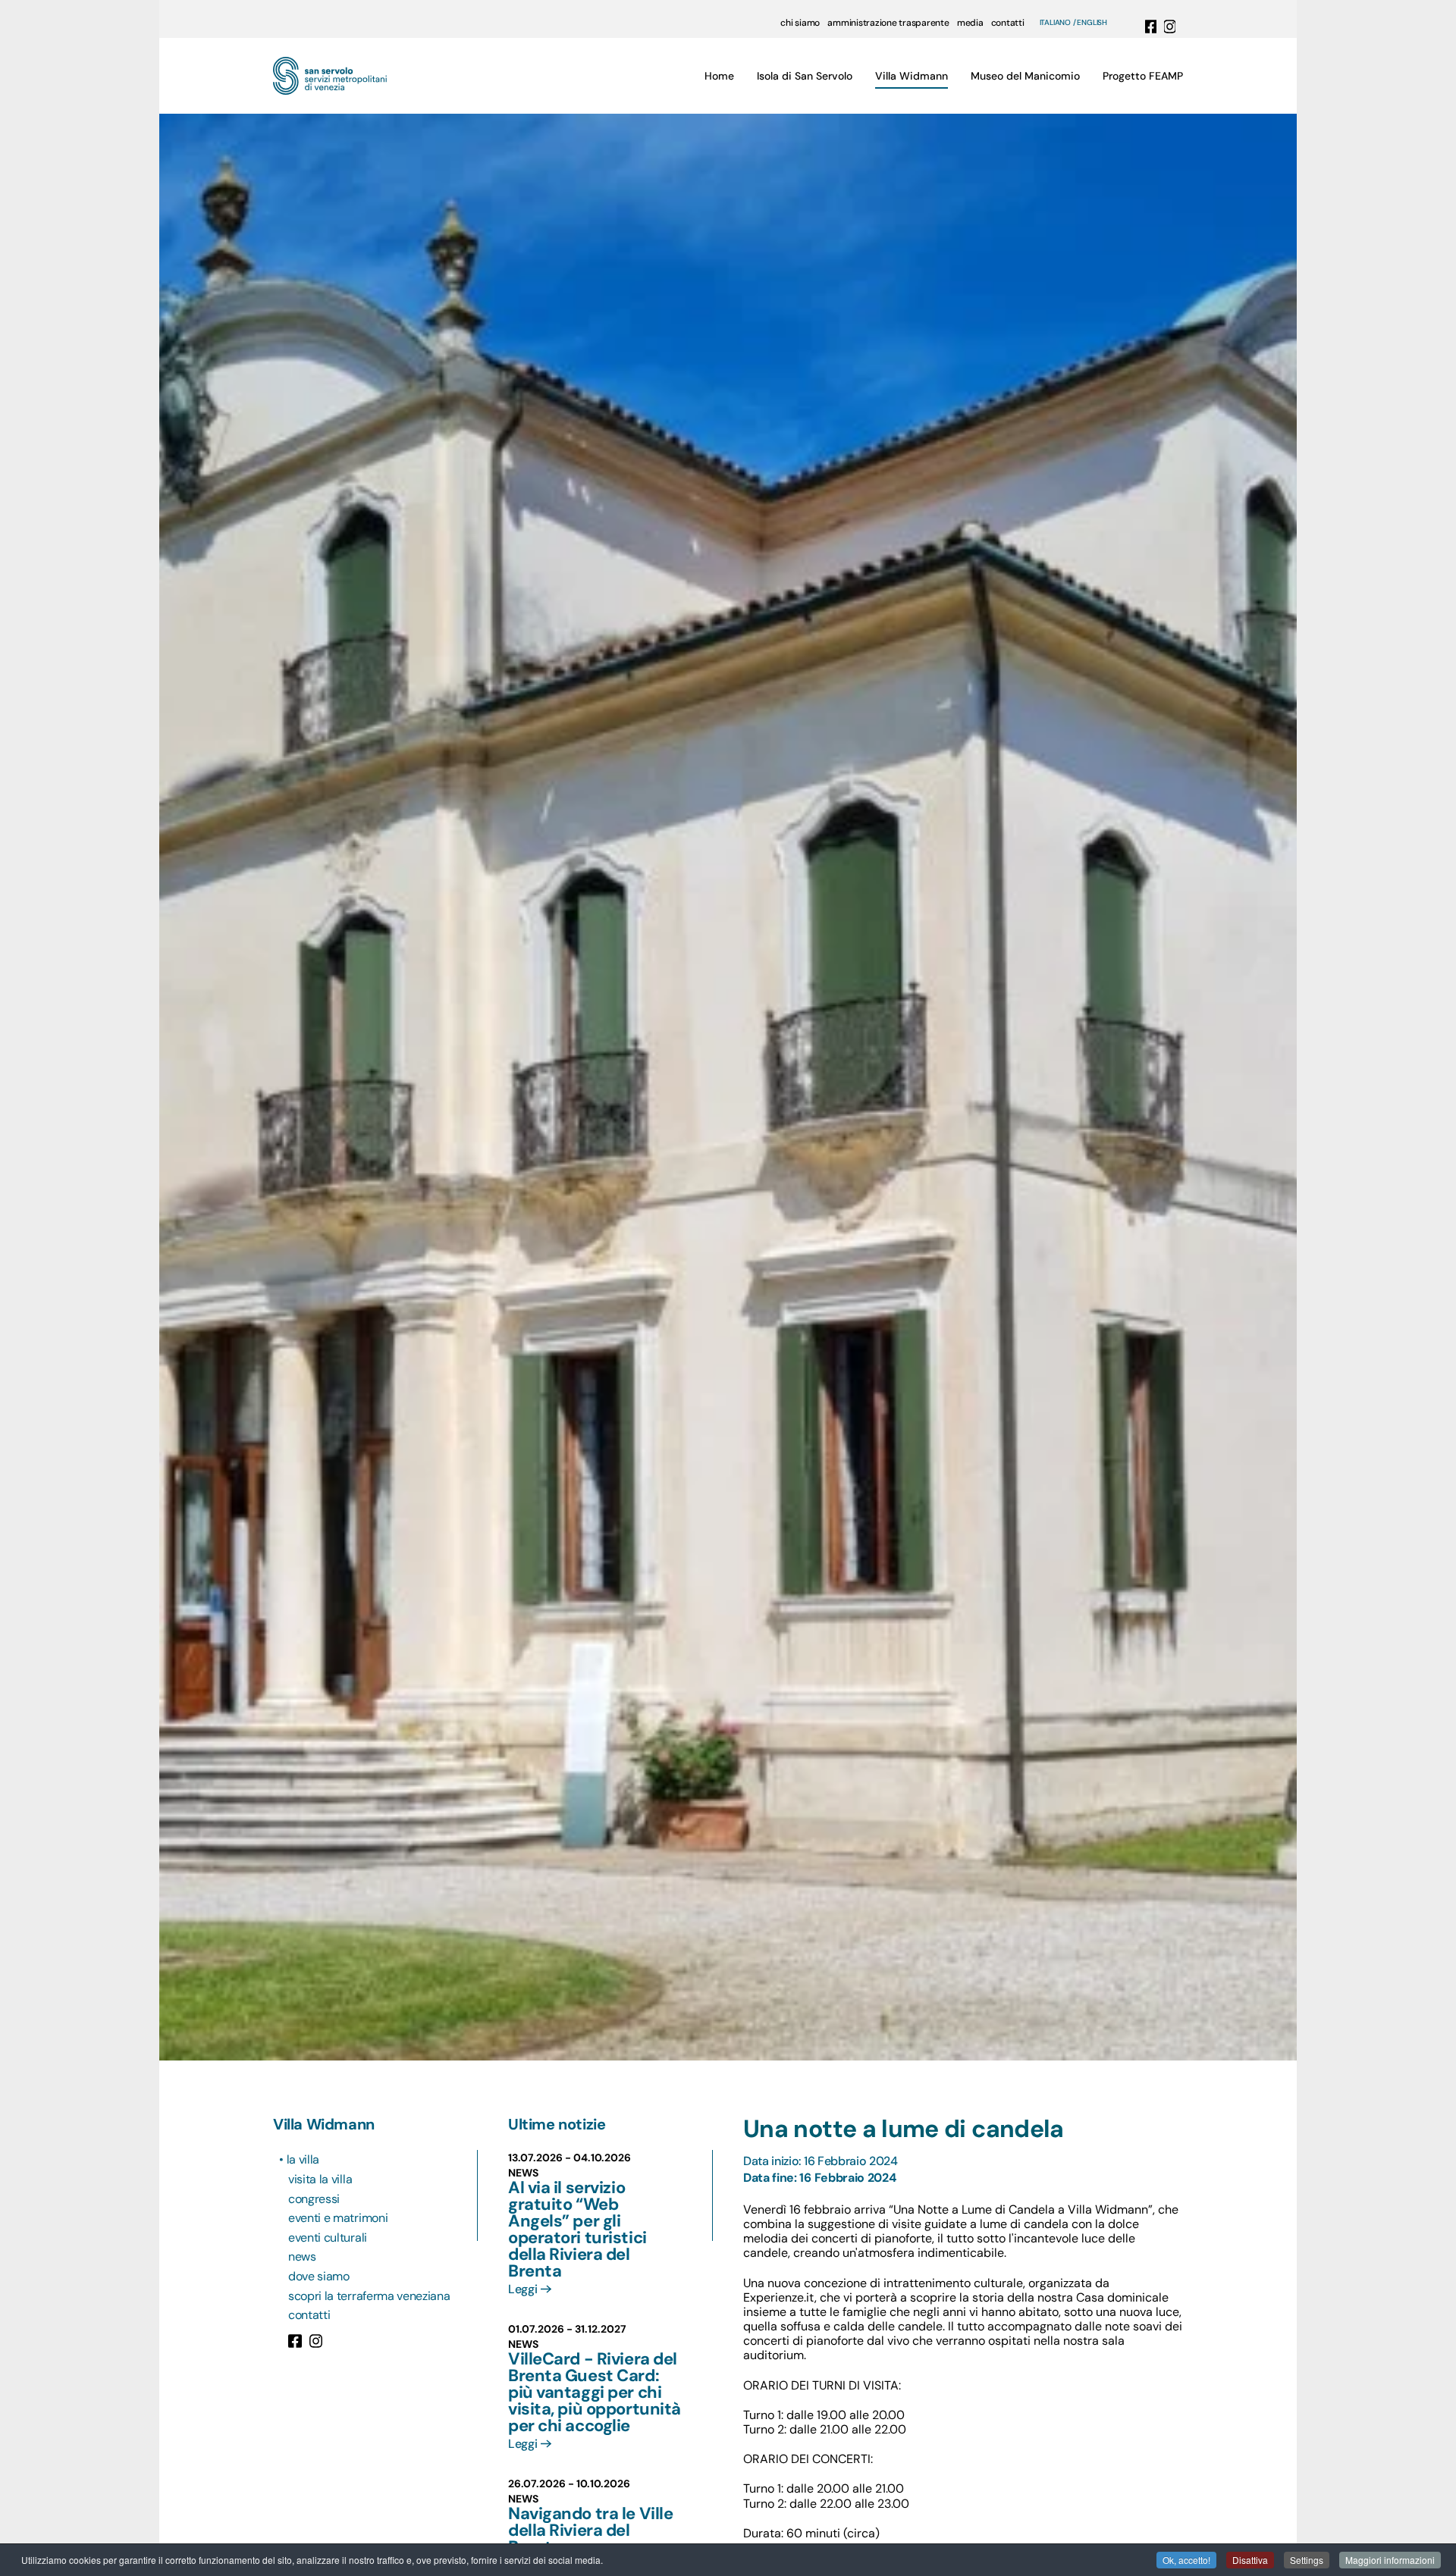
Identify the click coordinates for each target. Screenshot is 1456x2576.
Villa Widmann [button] (912, 76)
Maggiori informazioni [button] (1390, 2560)
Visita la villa (320, 2179)
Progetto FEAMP (1143, 76)
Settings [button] (1307, 2560)
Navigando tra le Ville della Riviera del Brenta (590, 2530)
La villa (304, 2159)
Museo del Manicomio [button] (1025, 76)
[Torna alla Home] (330, 76)
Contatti (309, 2315)
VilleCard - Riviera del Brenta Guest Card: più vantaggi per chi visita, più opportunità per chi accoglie (595, 2392)
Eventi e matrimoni (338, 2218)
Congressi (314, 2199)
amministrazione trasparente (888, 23)
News (302, 2256)
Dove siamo (319, 2276)
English (1092, 23)
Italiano (1055, 23)
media (970, 23)
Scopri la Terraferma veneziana (369, 2296)
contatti (1008, 23)
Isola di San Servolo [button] (805, 76)
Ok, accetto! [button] (1186, 2560)
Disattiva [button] (1250, 2560)
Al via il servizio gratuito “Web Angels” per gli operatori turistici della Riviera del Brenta (577, 2229)
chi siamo (800, 23)
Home (719, 76)
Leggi (522, 2289)
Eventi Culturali (328, 2238)
